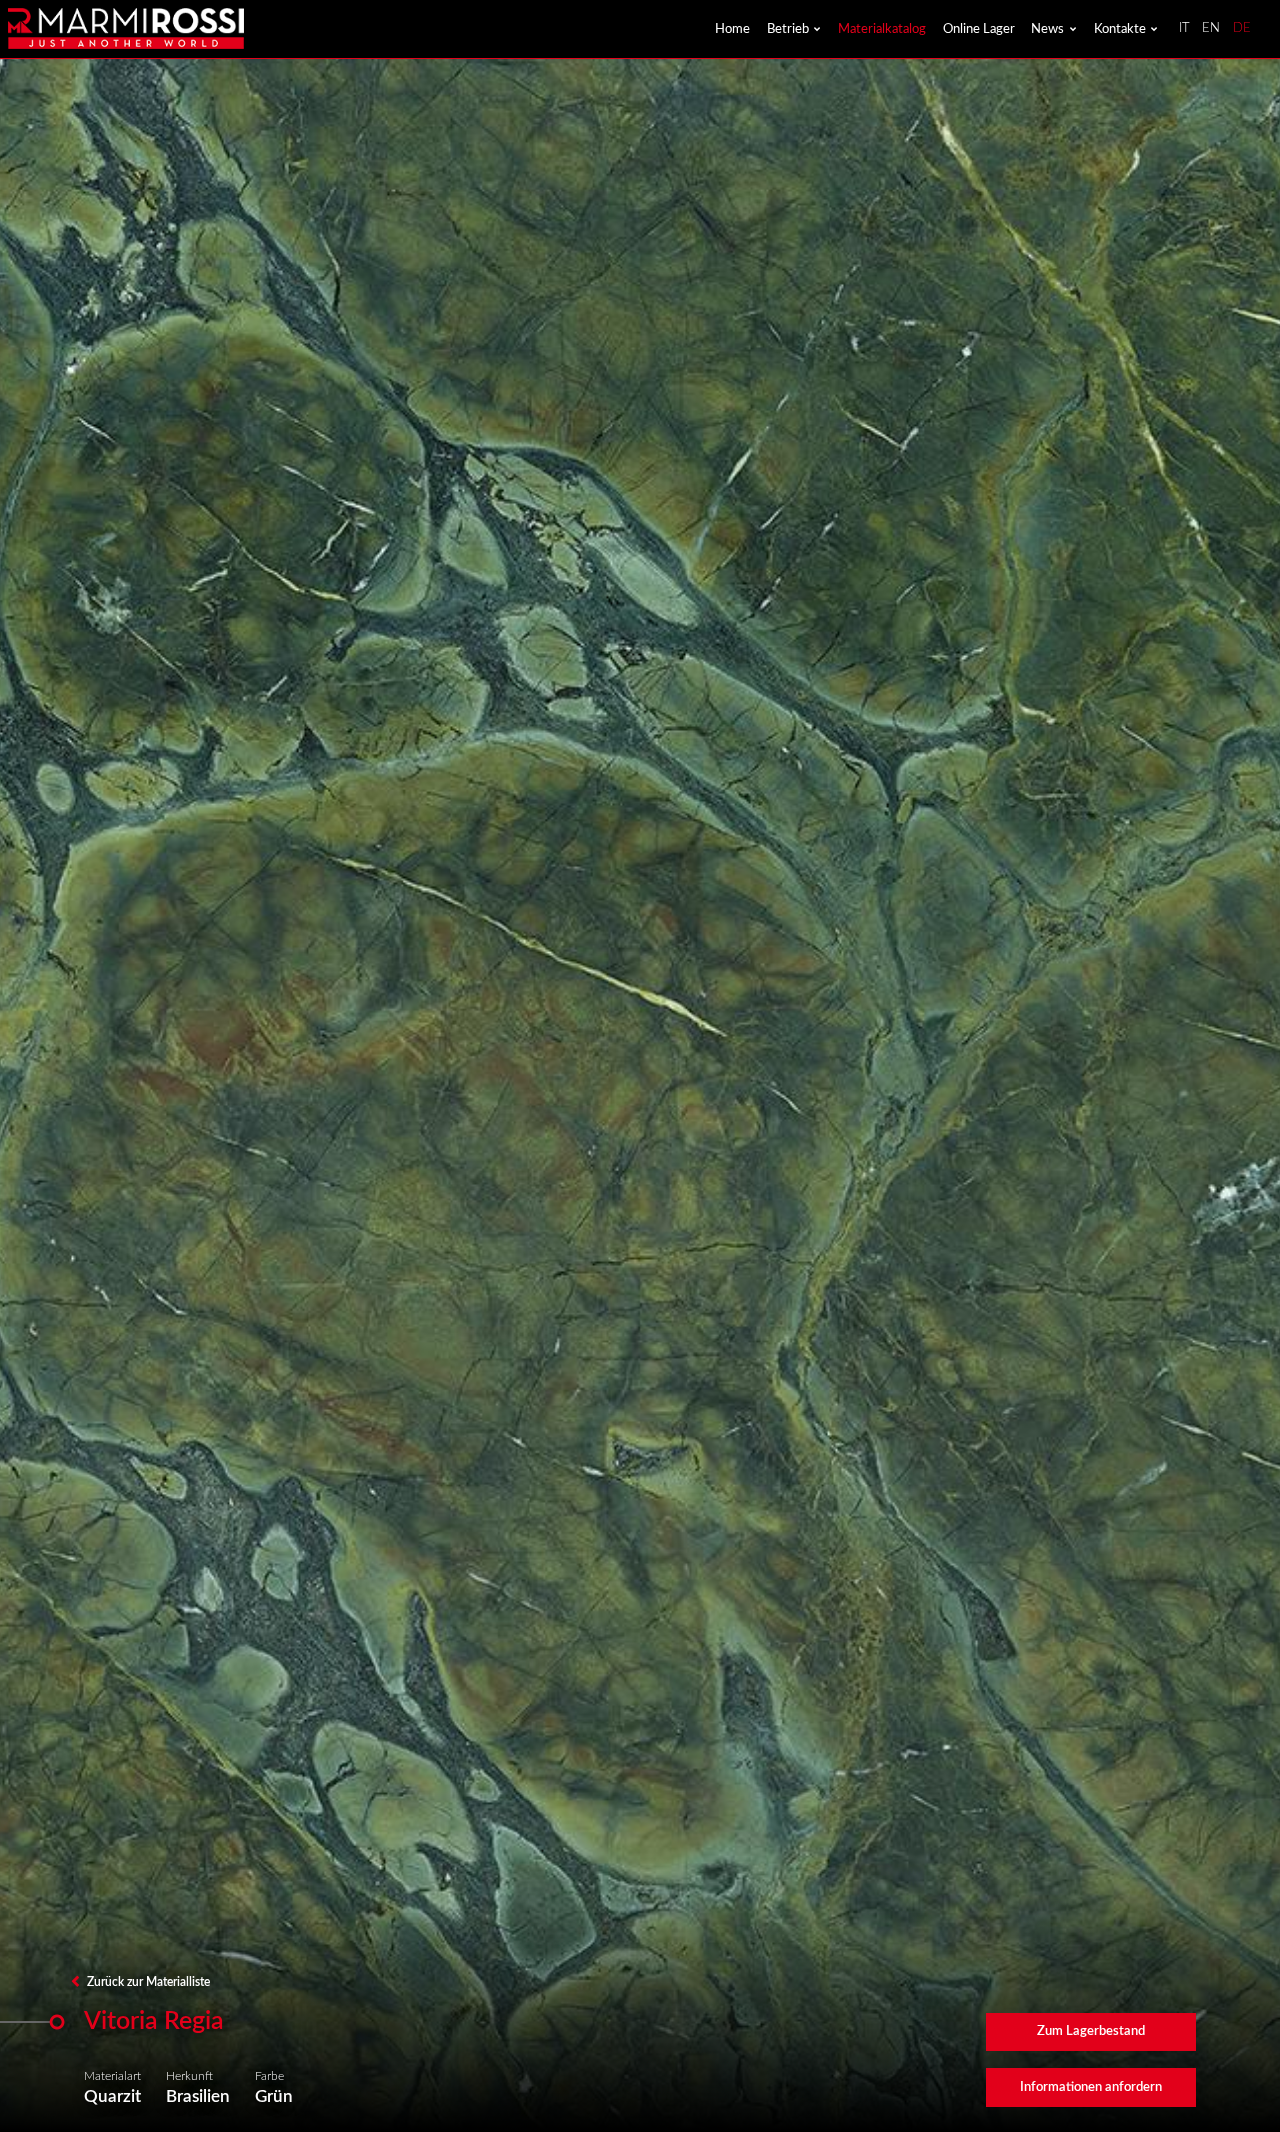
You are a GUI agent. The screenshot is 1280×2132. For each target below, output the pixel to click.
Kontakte (1120, 29)
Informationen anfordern (1091, 2087)
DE (1242, 28)
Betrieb (788, 29)
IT (1184, 28)
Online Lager (979, 29)
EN (1211, 28)
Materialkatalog (882, 29)
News (1047, 29)
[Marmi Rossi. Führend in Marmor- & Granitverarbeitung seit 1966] (125, 28)
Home (732, 29)
